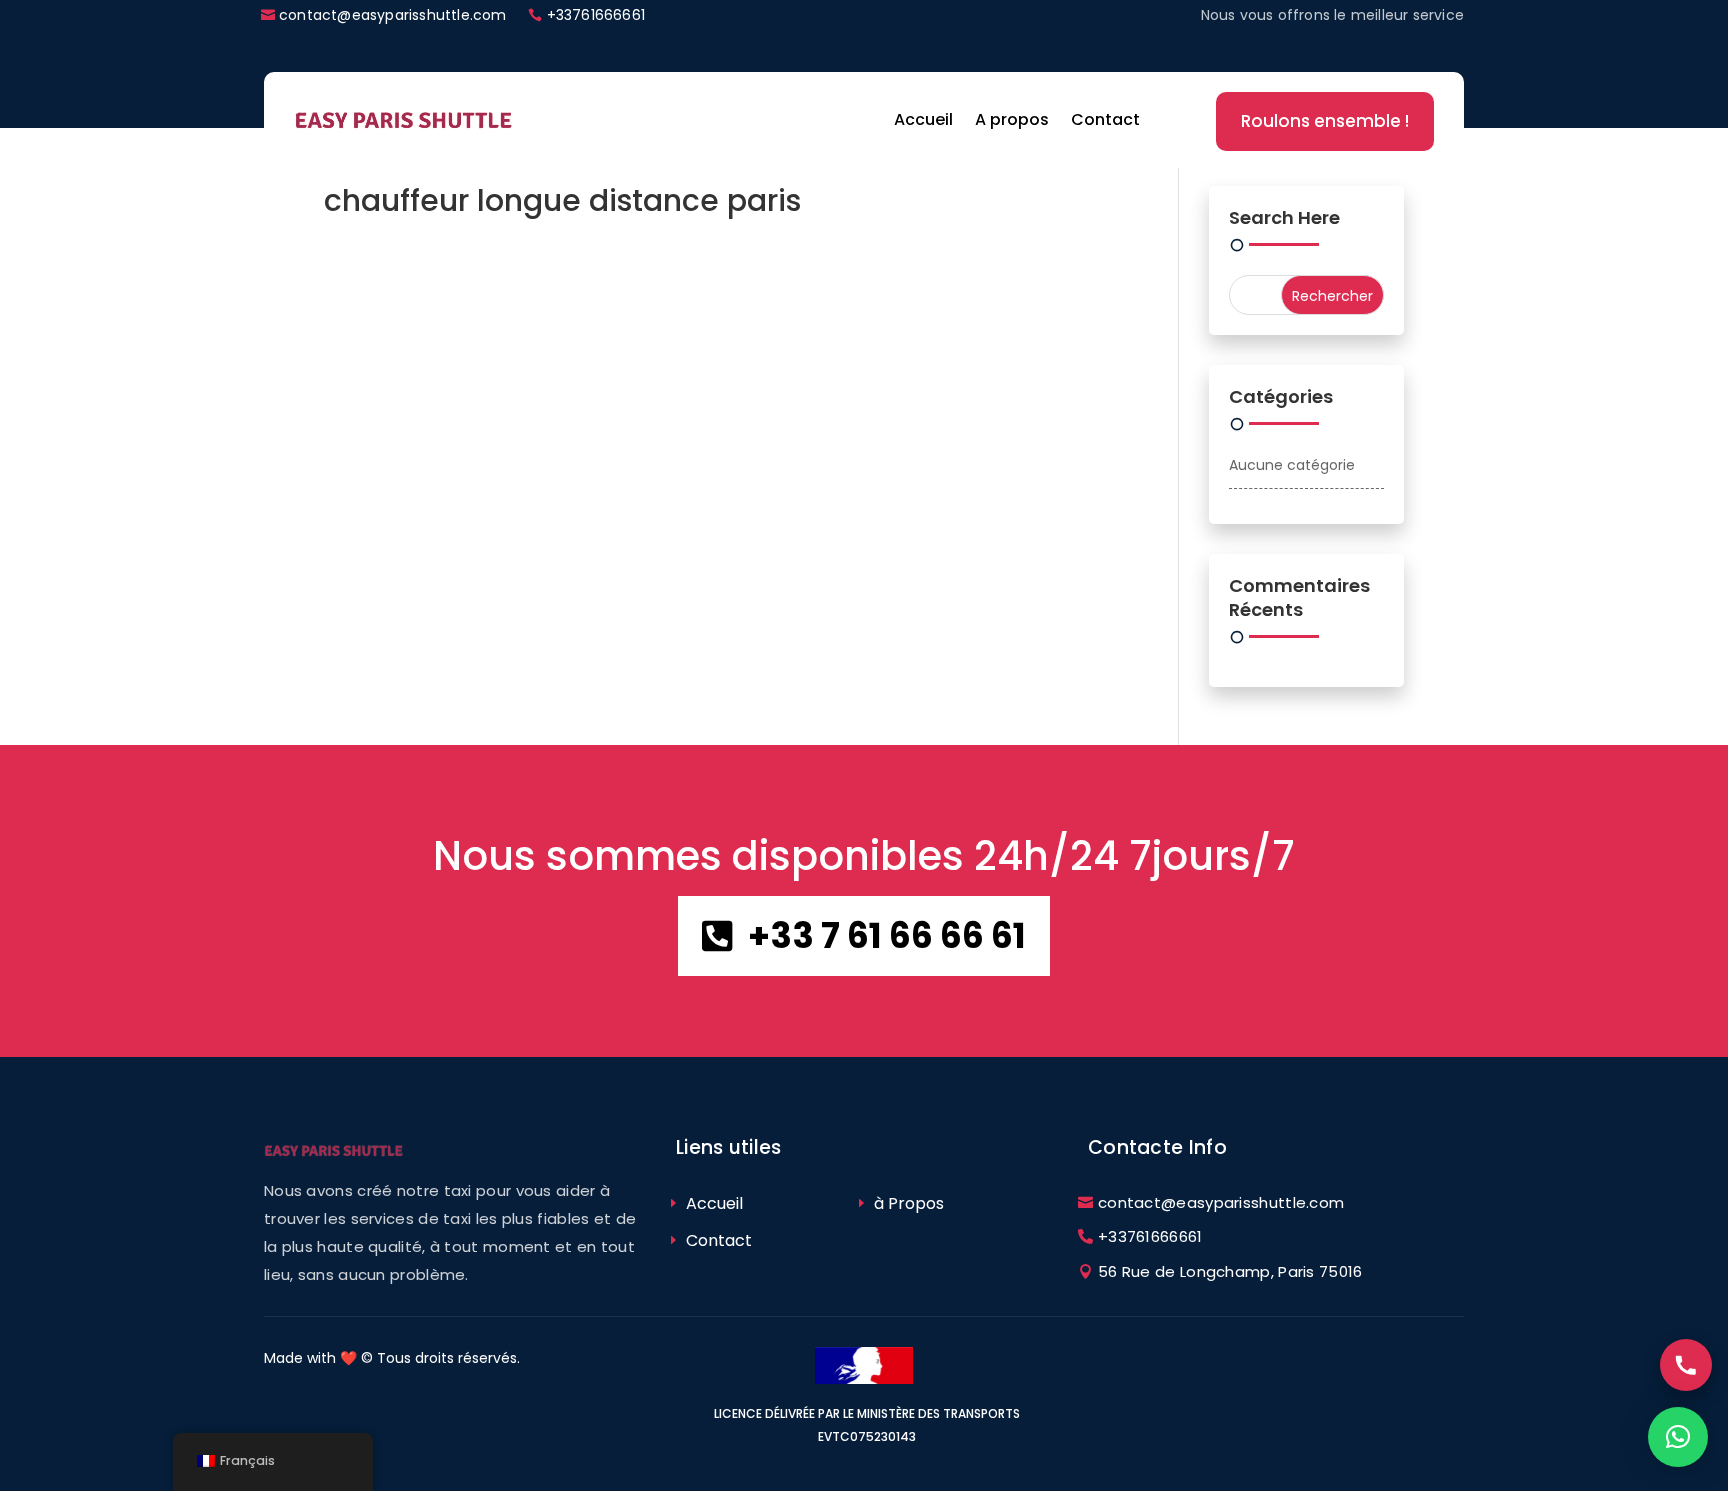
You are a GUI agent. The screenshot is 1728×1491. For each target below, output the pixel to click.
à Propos (909, 1203)
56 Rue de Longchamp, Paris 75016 (1230, 1271)
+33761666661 (596, 15)
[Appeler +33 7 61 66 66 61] (1686, 1365)
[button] (1678, 1437)
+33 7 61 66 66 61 (887, 935)
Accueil (923, 119)
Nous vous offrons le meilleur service (1332, 15)
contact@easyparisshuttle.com (393, 15)
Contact (1105, 119)
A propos (1012, 119)
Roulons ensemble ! (1325, 121)
